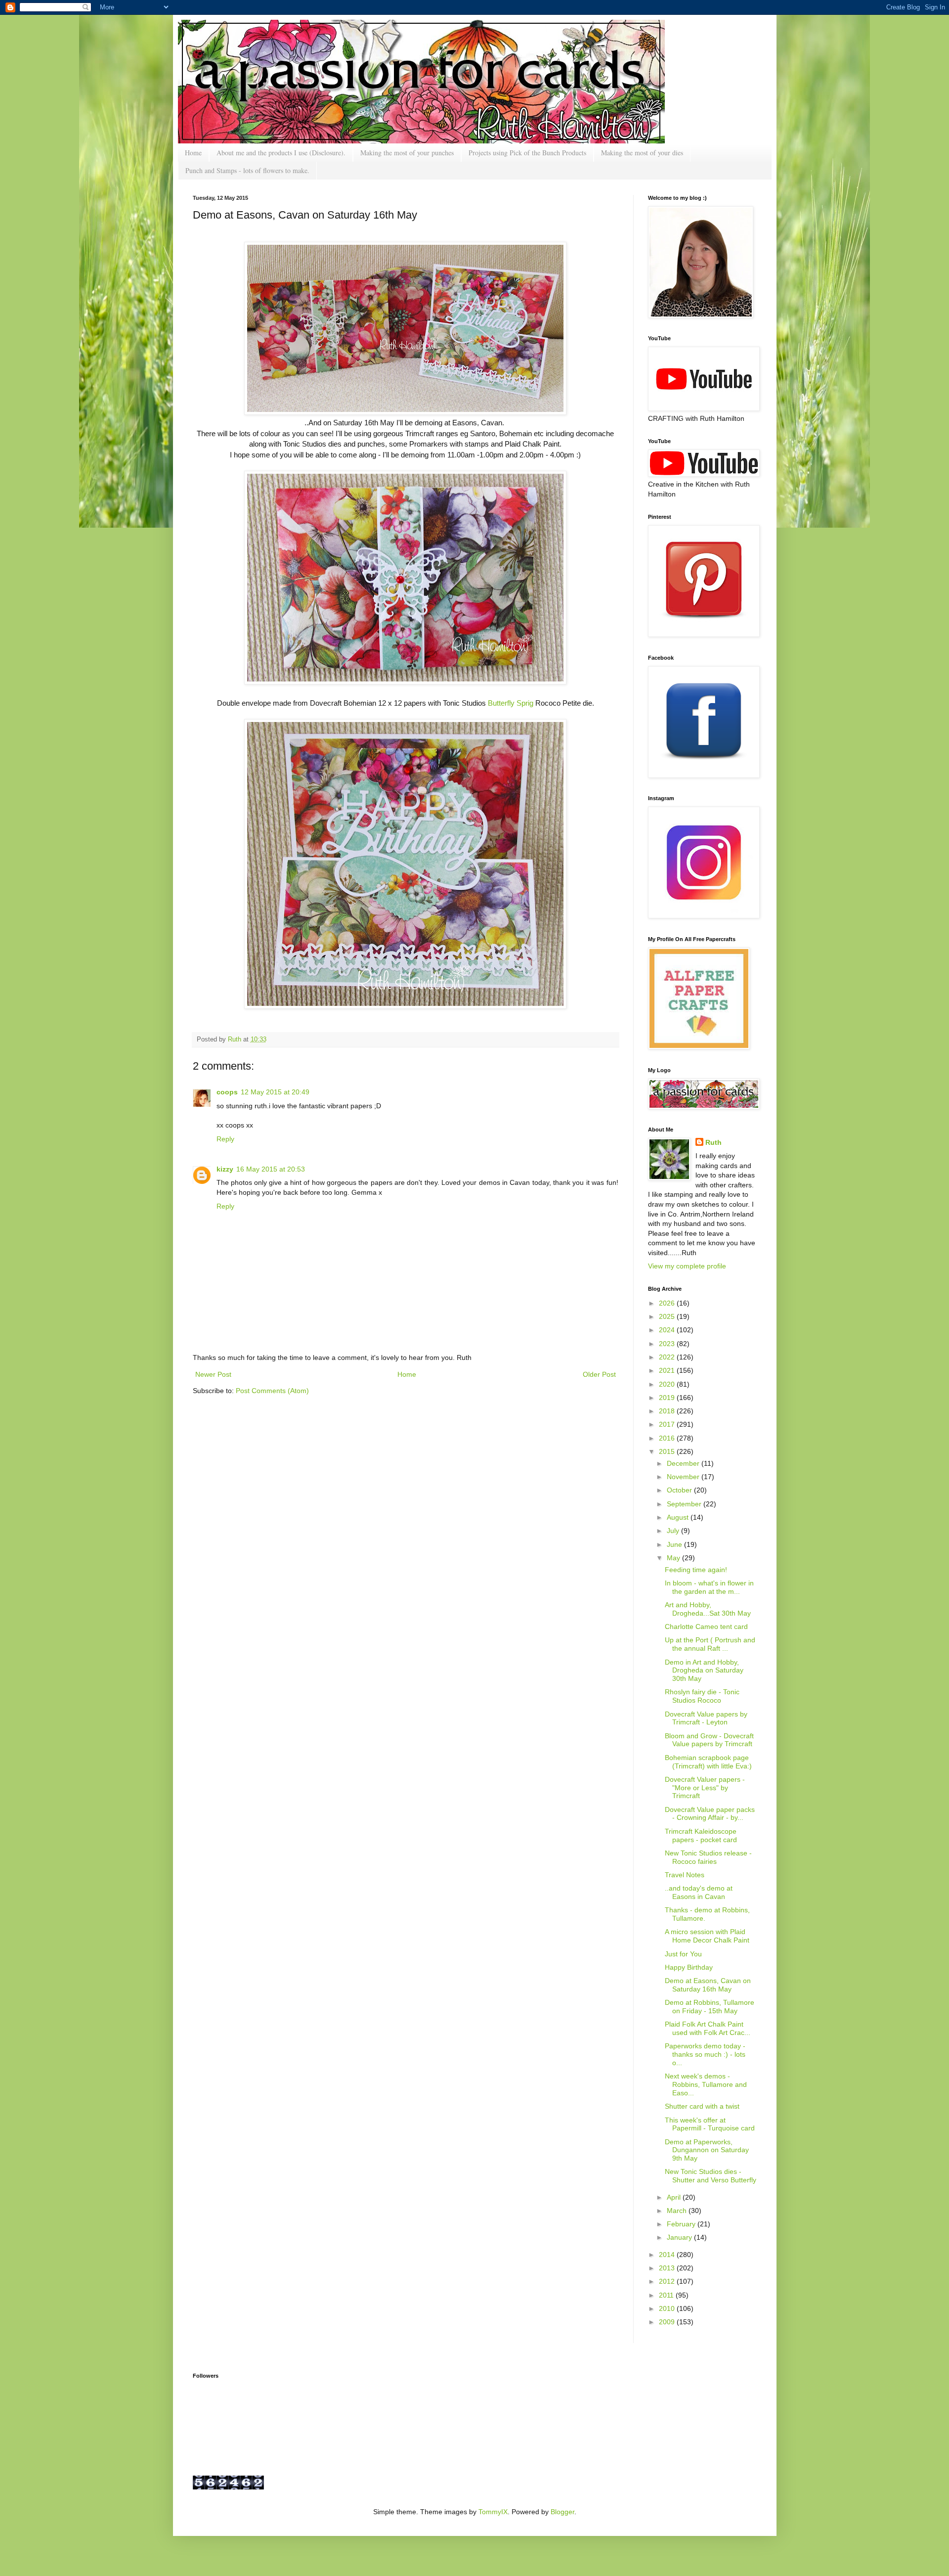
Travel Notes (685, 1875)
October (680, 1490)
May (674, 1558)
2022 (668, 1357)
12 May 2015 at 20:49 (275, 1092)
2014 (668, 2255)
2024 (668, 1330)
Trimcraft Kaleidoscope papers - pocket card (701, 1835)
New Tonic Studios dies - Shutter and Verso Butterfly (711, 2176)
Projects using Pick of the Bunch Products (527, 153)
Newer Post (213, 1374)
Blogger (562, 2512)
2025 (668, 1316)
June (675, 1544)
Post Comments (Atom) (272, 1391)
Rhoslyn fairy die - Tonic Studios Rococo (702, 1696)
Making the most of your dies (642, 153)
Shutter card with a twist (702, 2106)
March (678, 2211)
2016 (668, 1438)
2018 (668, 1411)
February (682, 2224)
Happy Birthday (689, 1967)
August (679, 1517)
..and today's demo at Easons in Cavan (699, 1892)
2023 (668, 1344)
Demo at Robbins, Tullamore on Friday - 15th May (710, 2007)
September (685, 1504)
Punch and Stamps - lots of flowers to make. (247, 170)
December (684, 1463)
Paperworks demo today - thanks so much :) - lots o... (705, 2054)
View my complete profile (687, 1266)
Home (193, 153)
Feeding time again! (696, 1570)
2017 (668, 1424)
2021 (668, 1370)
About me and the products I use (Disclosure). (281, 153)
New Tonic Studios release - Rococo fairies (708, 1857)
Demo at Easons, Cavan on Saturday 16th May (708, 1985)
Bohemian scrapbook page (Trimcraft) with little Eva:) (708, 1762)
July (674, 1531)
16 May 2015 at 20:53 (271, 1169)
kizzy (225, 1169)
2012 (668, 2281)
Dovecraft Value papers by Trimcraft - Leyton (706, 1718)
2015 (668, 1451)
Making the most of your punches (407, 153)
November (684, 1477)
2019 (668, 1398)
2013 (668, 2268)
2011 (667, 2295)
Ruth (236, 1039)
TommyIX (493, 2512)
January (680, 2237)
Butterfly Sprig (512, 703)
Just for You (683, 1954)
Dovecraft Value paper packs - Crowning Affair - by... (710, 1814)
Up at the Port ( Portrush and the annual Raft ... (710, 1644)
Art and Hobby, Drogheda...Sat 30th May (708, 1609)
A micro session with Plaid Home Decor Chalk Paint (707, 1936)
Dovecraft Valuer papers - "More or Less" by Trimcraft (705, 1788)
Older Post (599, 1374)
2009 (668, 2322)
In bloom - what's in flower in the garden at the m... (709, 1587)
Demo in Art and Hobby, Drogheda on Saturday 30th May (704, 1671)
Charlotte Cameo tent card (706, 1627)
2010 (668, 2308)
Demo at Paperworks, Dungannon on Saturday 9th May (707, 2150)
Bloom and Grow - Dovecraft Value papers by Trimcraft (709, 1740)
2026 (668, 1303)
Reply (225, 1139)
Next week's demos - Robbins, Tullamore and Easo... (706, 2084)
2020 (668, 1384)
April (675, 2197)
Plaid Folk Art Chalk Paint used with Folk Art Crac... (708, 2028)
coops (227, 1092)
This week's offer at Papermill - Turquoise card (710, 2124)
